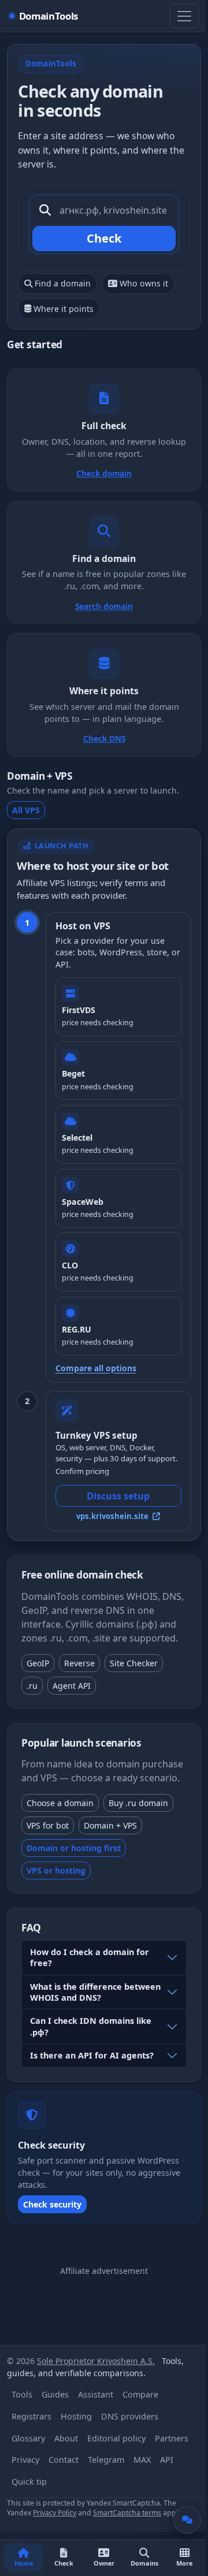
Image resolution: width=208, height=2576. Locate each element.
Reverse (79, 1663)
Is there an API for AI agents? (92, 2055)
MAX (142, 2460)
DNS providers (130, 2416)
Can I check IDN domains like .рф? (91, 2026)
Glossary (28, 2438)
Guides (55, 2394)
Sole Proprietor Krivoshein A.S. (96, 2361)
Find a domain (63, 283)
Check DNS (104, 738)
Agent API (72, 1686)
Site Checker (134, 1663)
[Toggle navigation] (184, 16)
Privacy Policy (55, 2513)
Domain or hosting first (74, 1848)
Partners (172, 2438)
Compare (140, 2394)
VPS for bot (48, 1825)
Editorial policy (116, 2438)
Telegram (106, 2460)
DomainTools (49, 16)
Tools (22, 2394)
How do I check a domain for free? (90, 1957)
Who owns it (144, 283)
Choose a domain (60, 1803)
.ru (32, 1686)
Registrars (31, 2416)
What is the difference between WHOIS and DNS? (95, 1992)
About (66, 2438)
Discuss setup (118, 1496)
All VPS (26, 810)
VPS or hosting (56, 1870)
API (167, 2460)
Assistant (96, 2394)
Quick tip (29, 2482)
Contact (64, 2460)
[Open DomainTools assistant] (187, 2520)
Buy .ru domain (138, 1803)
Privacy (25, 2460)
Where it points (64, 309)
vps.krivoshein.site (113, 1516)
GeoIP (38, 1663)
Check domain (104, 473)
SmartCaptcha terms (127, 2513)
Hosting (76, 2416)
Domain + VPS (110, 1825)
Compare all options (96, 1368)
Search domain (104, 606)
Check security (52, 2204)
